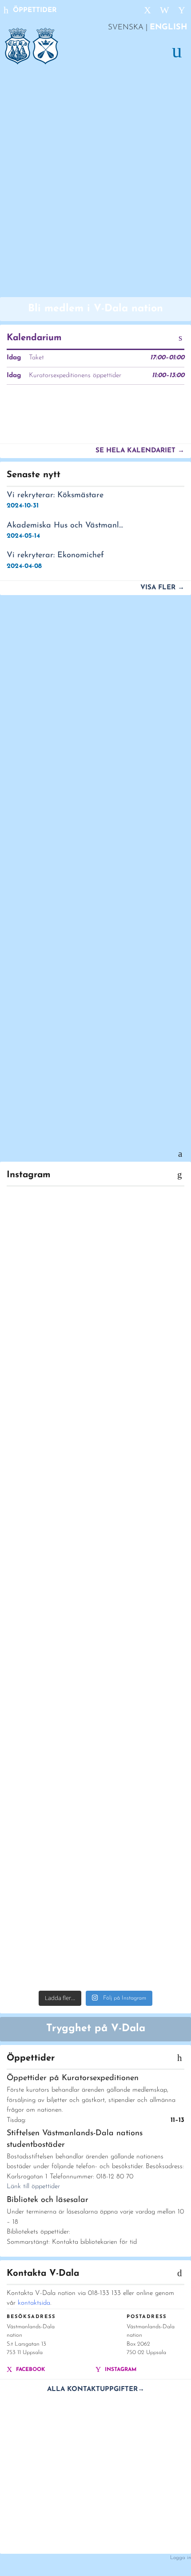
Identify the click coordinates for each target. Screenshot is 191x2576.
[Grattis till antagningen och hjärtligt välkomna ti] (95, 1829)
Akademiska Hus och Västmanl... (65, 526)
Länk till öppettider (33, 2187)
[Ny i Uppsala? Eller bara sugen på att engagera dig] (95, 1391)
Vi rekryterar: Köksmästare (55, 495)
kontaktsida (34, 2303)
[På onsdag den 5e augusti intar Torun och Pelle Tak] (95, 1700)
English (169, 28)
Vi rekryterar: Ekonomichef (55, 555)
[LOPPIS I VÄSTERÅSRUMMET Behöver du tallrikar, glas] (95, 1506)
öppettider (34, 10)
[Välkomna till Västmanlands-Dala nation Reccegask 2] (95, 1267)
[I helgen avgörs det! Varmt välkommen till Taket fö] (95, 1939)
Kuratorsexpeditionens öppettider (75, 376)
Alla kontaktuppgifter (96, 2389)
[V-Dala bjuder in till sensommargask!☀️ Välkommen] (95, 1620)
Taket (36, 358)
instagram (120, 2370)
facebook (30, 2370)
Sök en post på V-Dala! (73, 1083)
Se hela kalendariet (140, 451)
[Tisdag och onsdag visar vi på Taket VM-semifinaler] (95, 1968)
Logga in (181, 2558)
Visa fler (162, 588)
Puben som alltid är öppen (83, 724)
